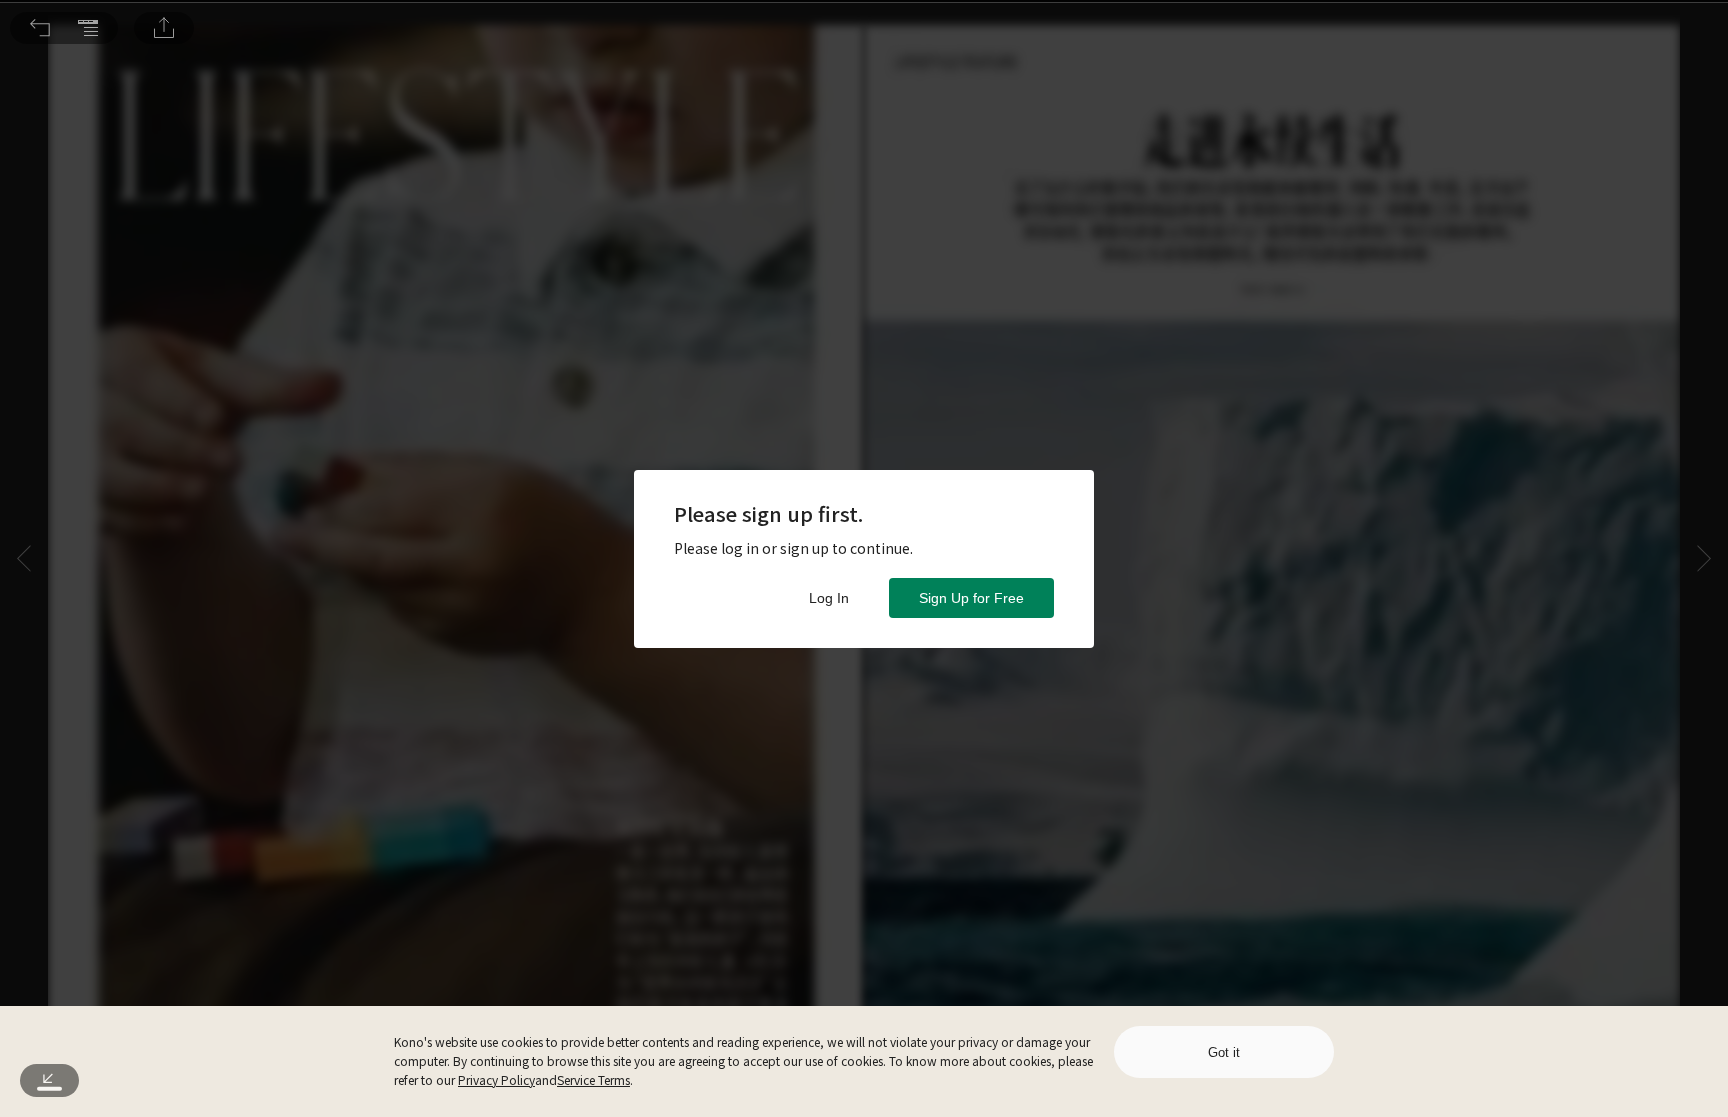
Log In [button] (829, 598)
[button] (40, 28)
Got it (1224, 1052)
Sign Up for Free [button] (971, 598)
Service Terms (593, 1079)
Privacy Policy (496, 1079)
